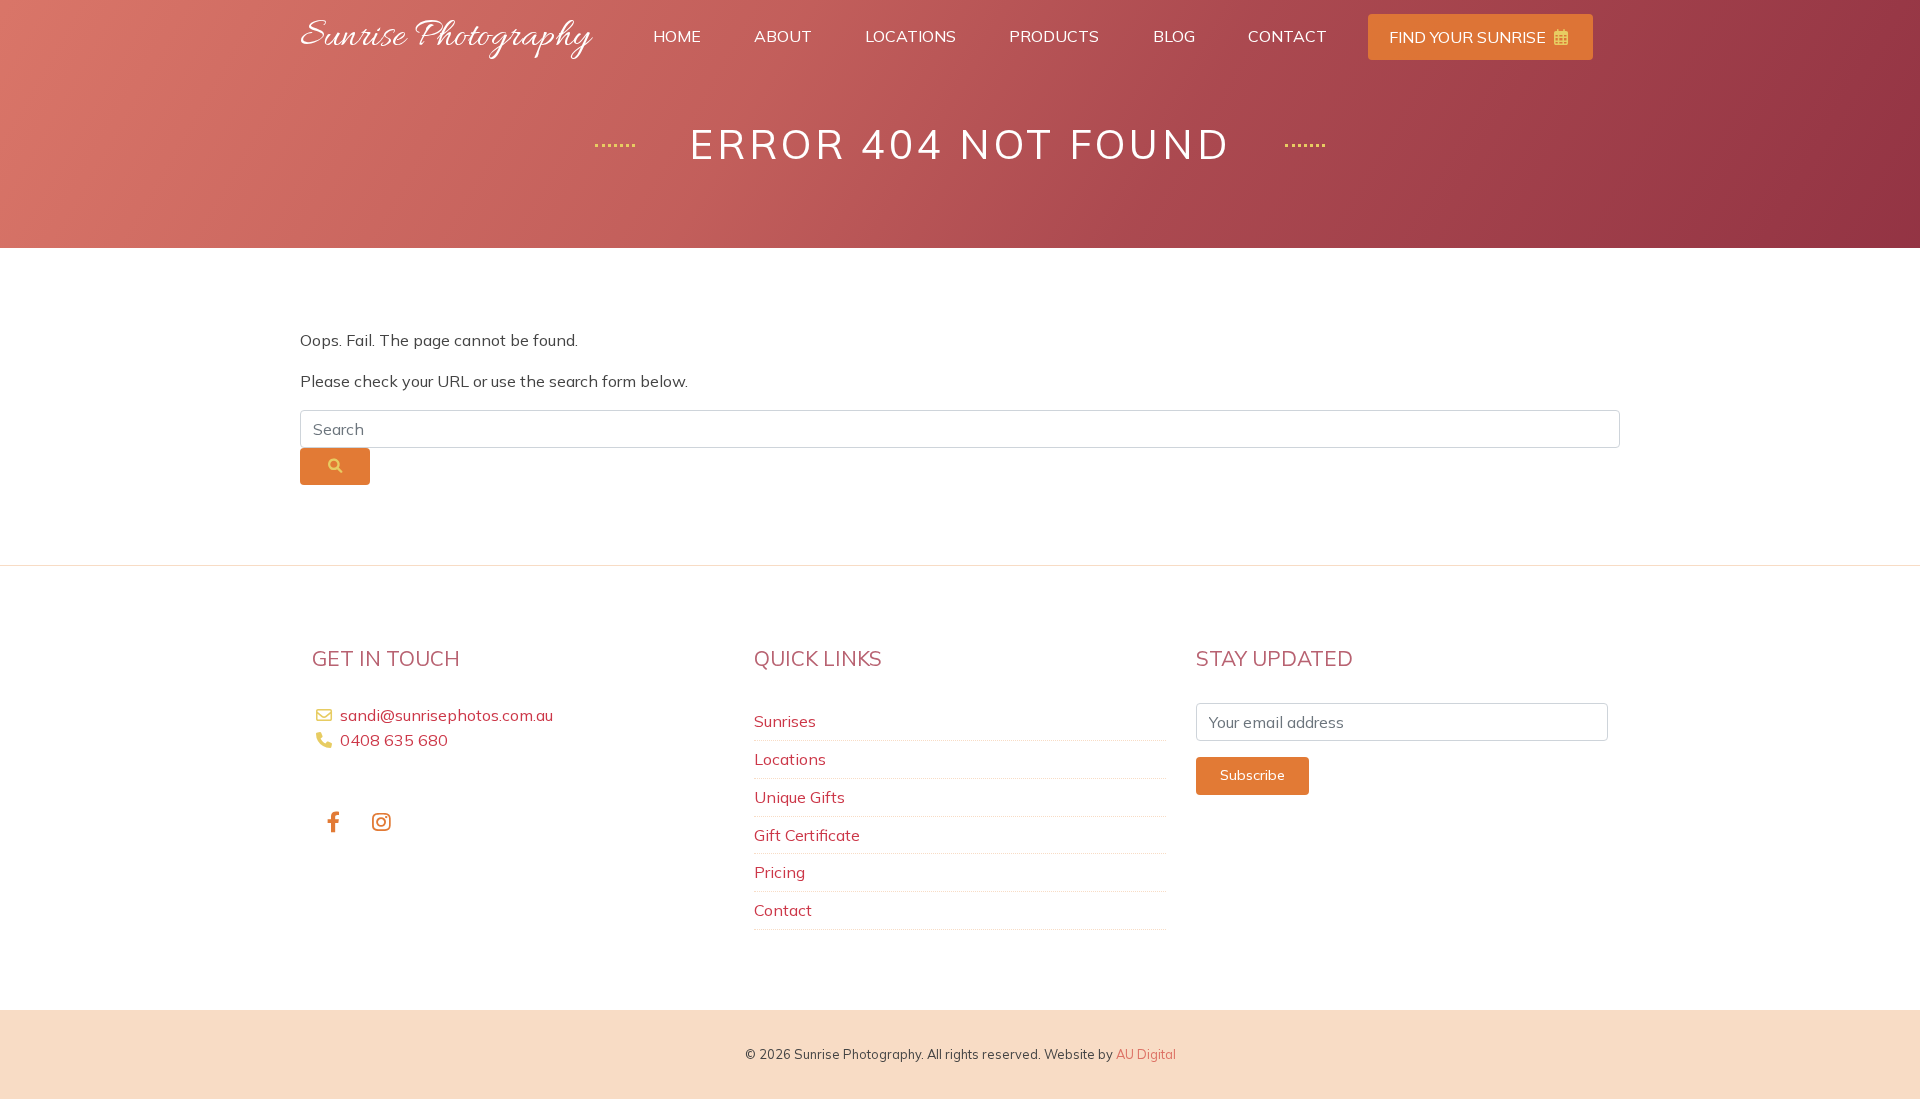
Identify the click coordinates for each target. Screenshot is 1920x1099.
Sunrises (785, 721)
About (783, 36)
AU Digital (1146, 1054)
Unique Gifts (799, 797)
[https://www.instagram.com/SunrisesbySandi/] (382, 822)
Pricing (779, 872)
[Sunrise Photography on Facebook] (333, 822)
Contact (1287, 36)
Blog (1174, 36)
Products (1054, 36)
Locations (910, 36)
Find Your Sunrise (1469, 37)
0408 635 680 (392, 740)
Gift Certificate (807, 835)
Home (677, 36)
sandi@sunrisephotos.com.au (446, 715)
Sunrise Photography (445, 37)
